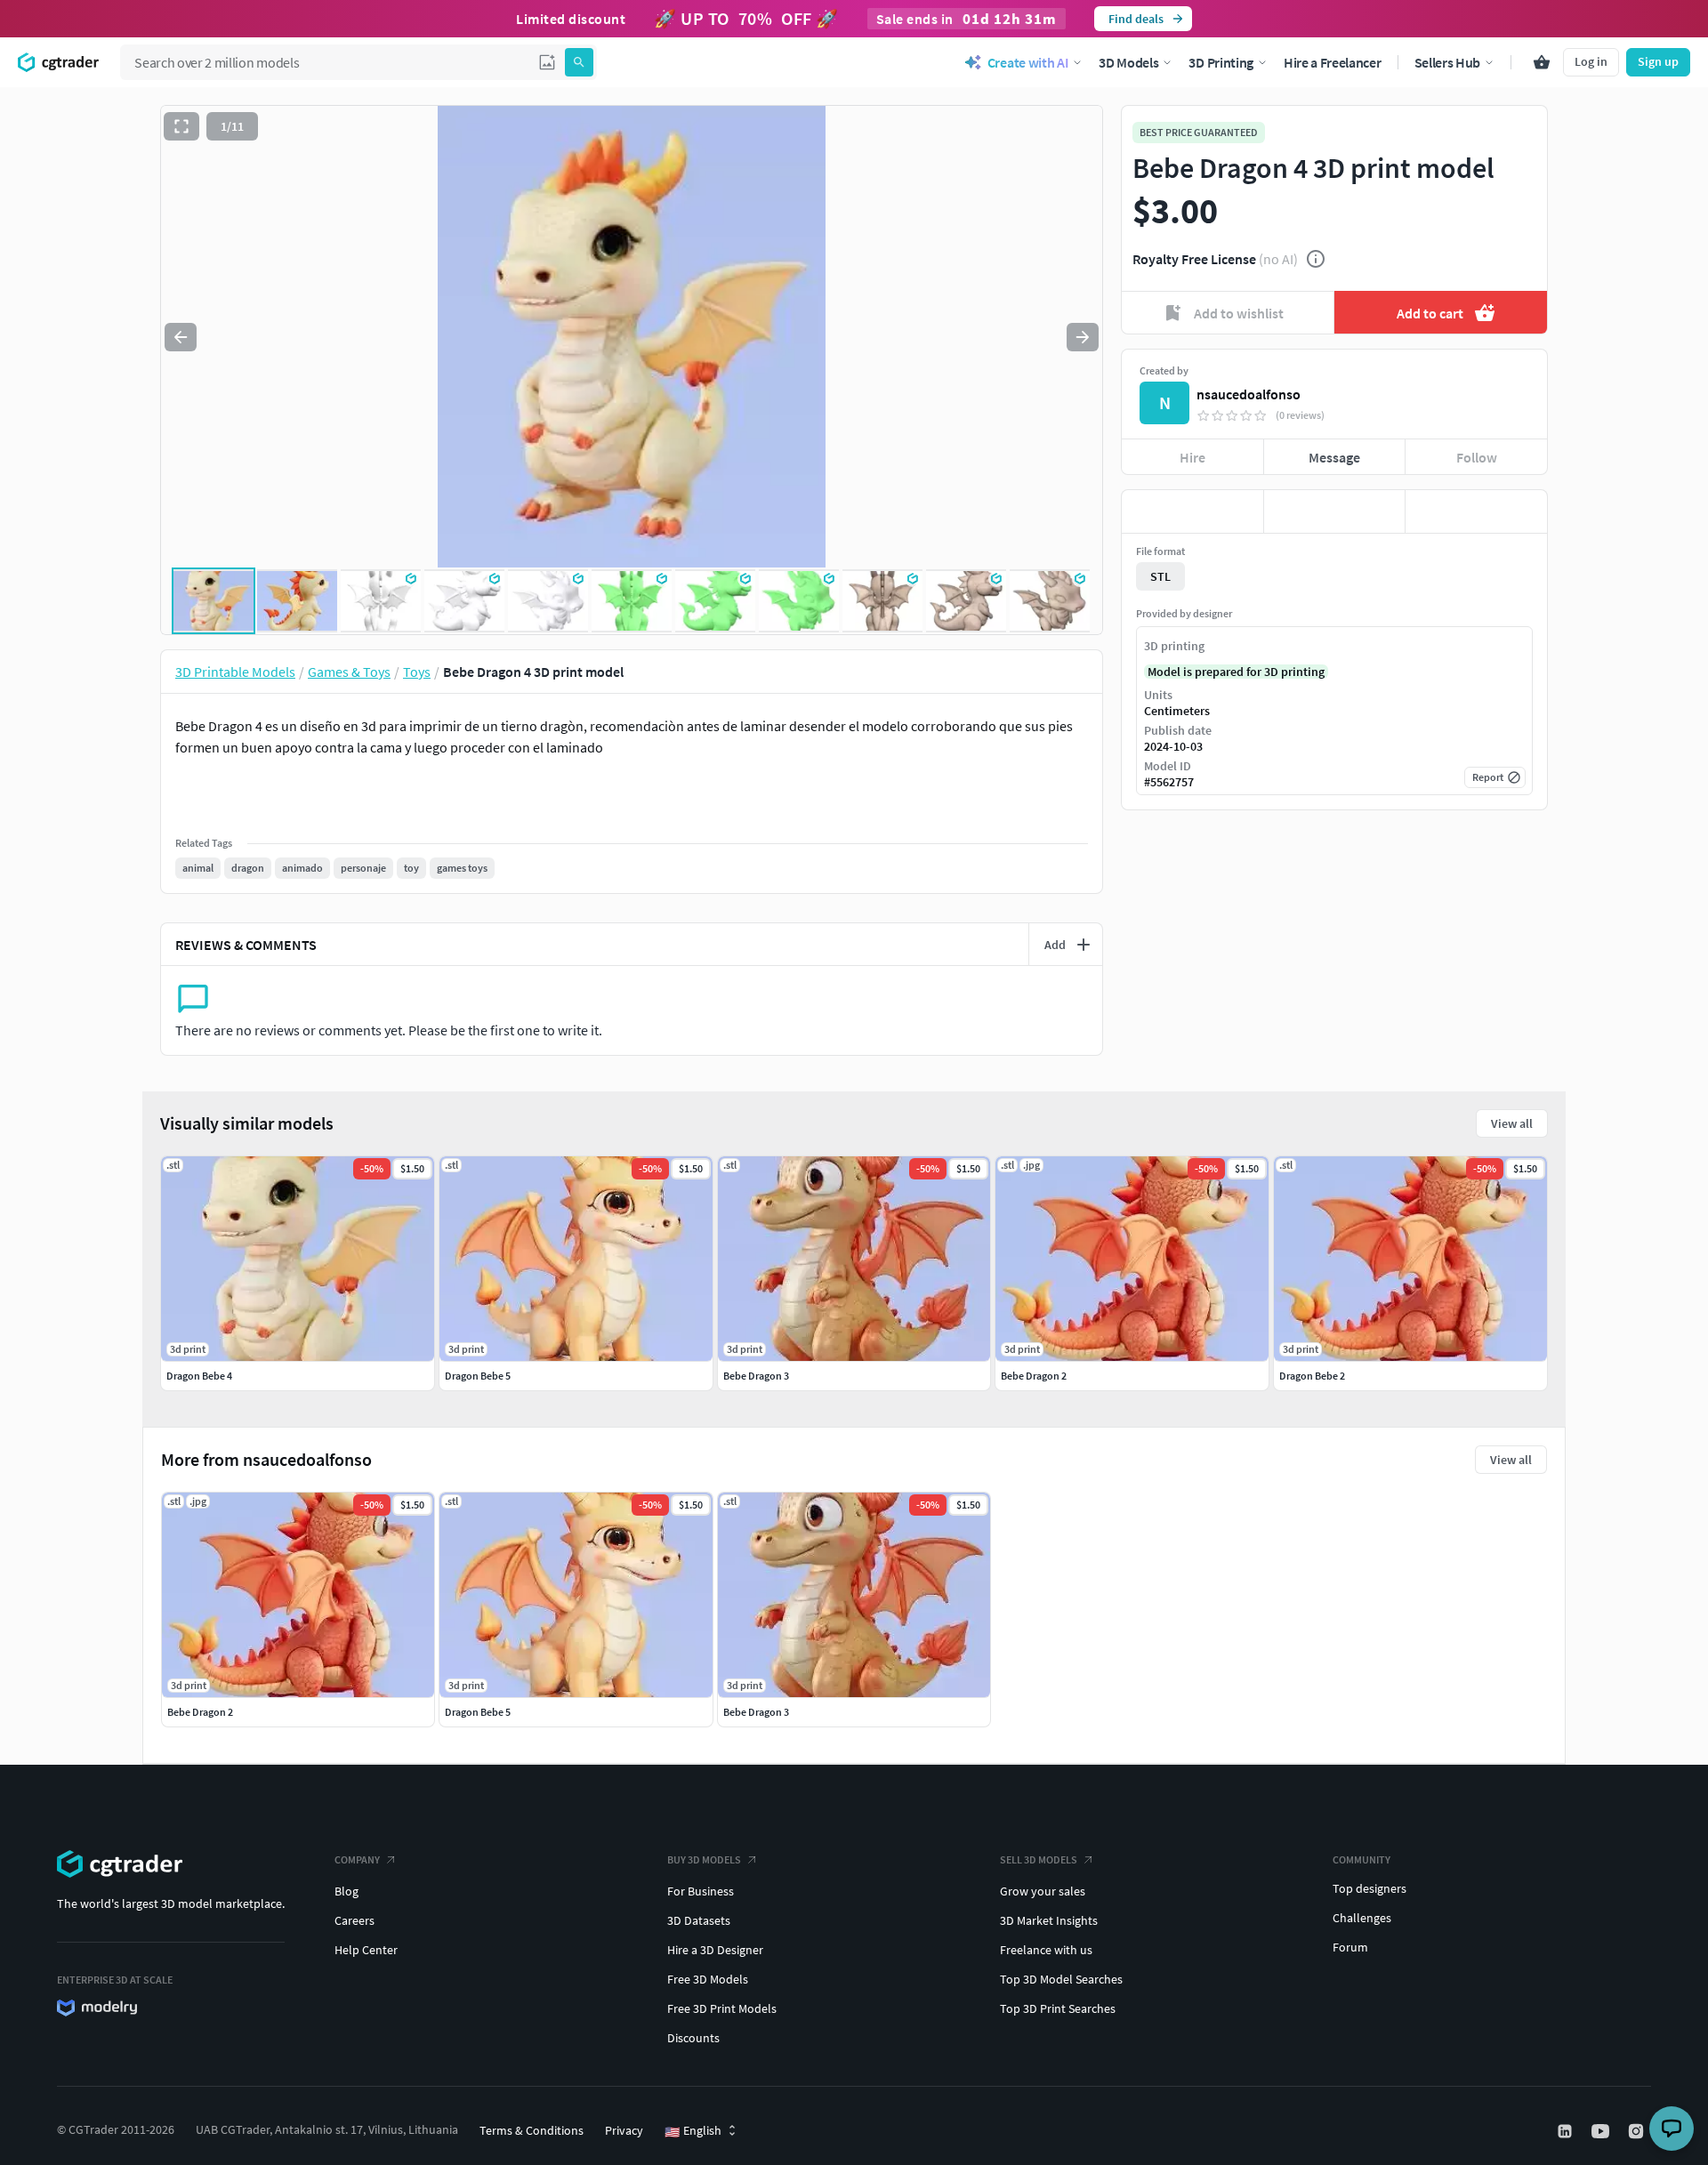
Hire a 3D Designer (715, 1950)
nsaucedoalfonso (1249, 394)
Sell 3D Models (1039, 1859)
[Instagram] (1638, 2131)
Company (357, 1859)
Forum (1350, 1947)
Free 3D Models (708, 1979)
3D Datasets (699, 1920)
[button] (547, 62)
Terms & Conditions (532, 2130)
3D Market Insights (1049, 1920)
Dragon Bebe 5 (478, 1712)
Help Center (366, 1950)
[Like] (1192, 511)
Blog (346, 1891)
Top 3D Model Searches (1061, 1979)
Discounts (693, 2038)
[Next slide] (1083, 337)
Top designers (1370, 1888)
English (693, 2131)
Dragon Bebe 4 (199, 1376)
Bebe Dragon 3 (756, 1712)
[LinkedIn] (1567, 2131)
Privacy (624, 2130)
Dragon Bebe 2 (1312, 1376)
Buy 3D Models (704, 1859)
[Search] (579, 62)
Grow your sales (1043, 1891)
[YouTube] (1602, 2131)
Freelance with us (1046, 1950)
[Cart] (1542, 62)
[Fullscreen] (181, 126)
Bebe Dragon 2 (200, 1712)
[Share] (1476, 511)
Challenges (1362, 1918)
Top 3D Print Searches (1058, 2008)
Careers (354, 1920)
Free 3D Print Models (722, 2008)
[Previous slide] (181, 337)
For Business (701, 1891)
